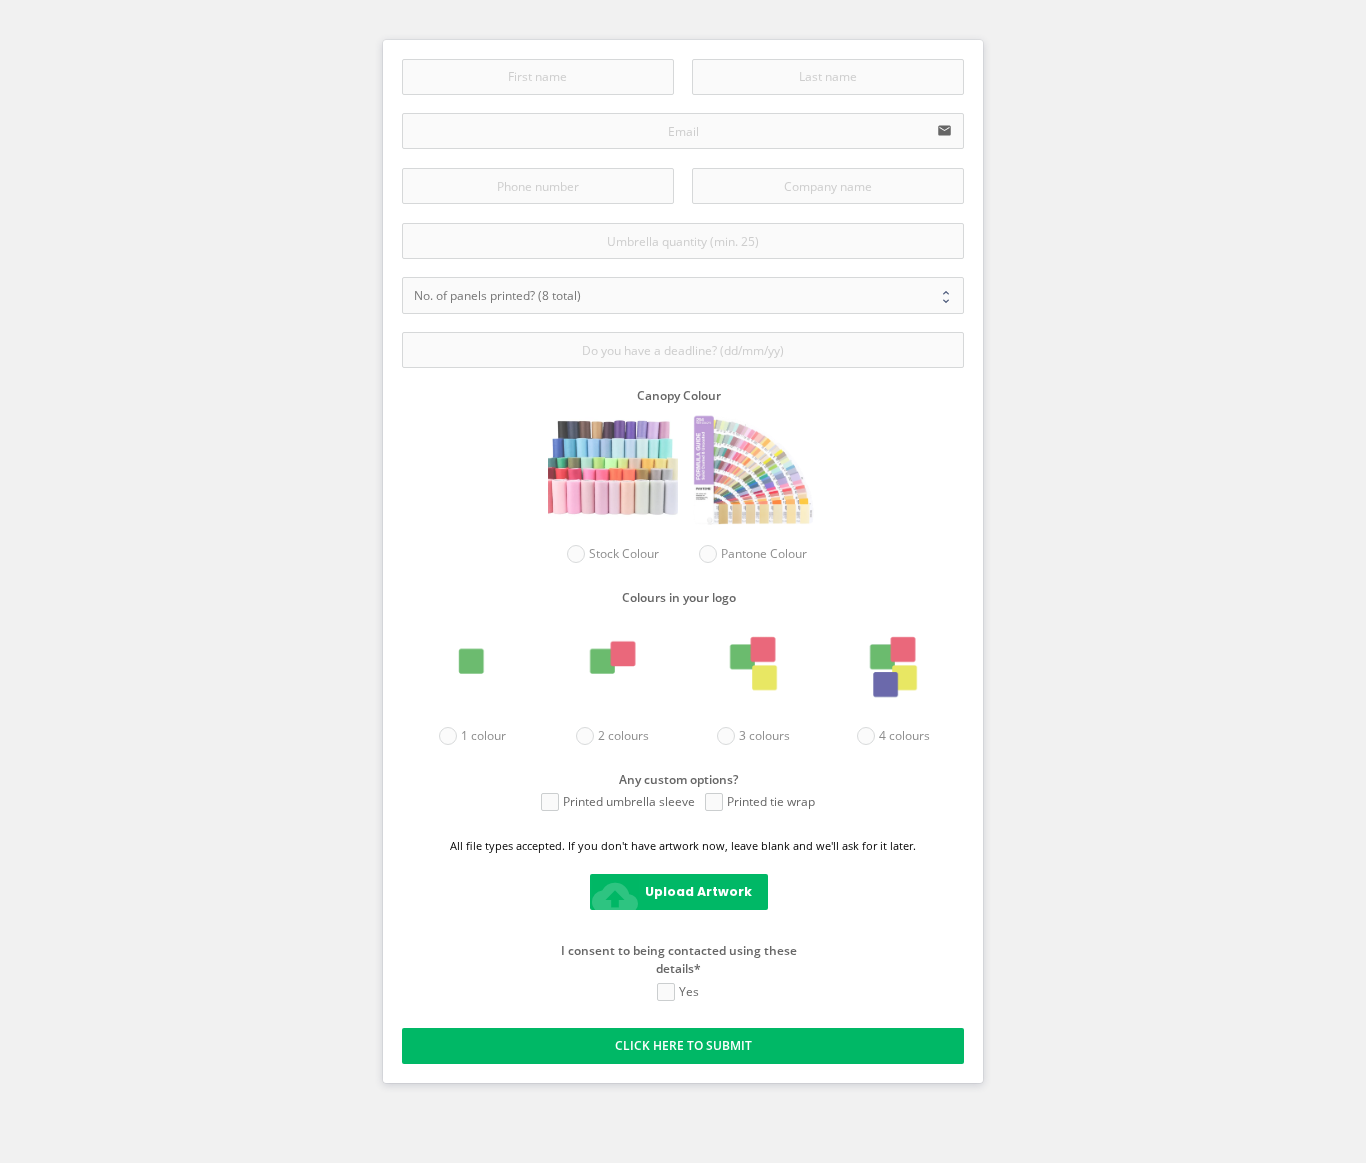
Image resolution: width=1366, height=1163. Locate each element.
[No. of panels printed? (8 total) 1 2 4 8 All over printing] (683, 295)
